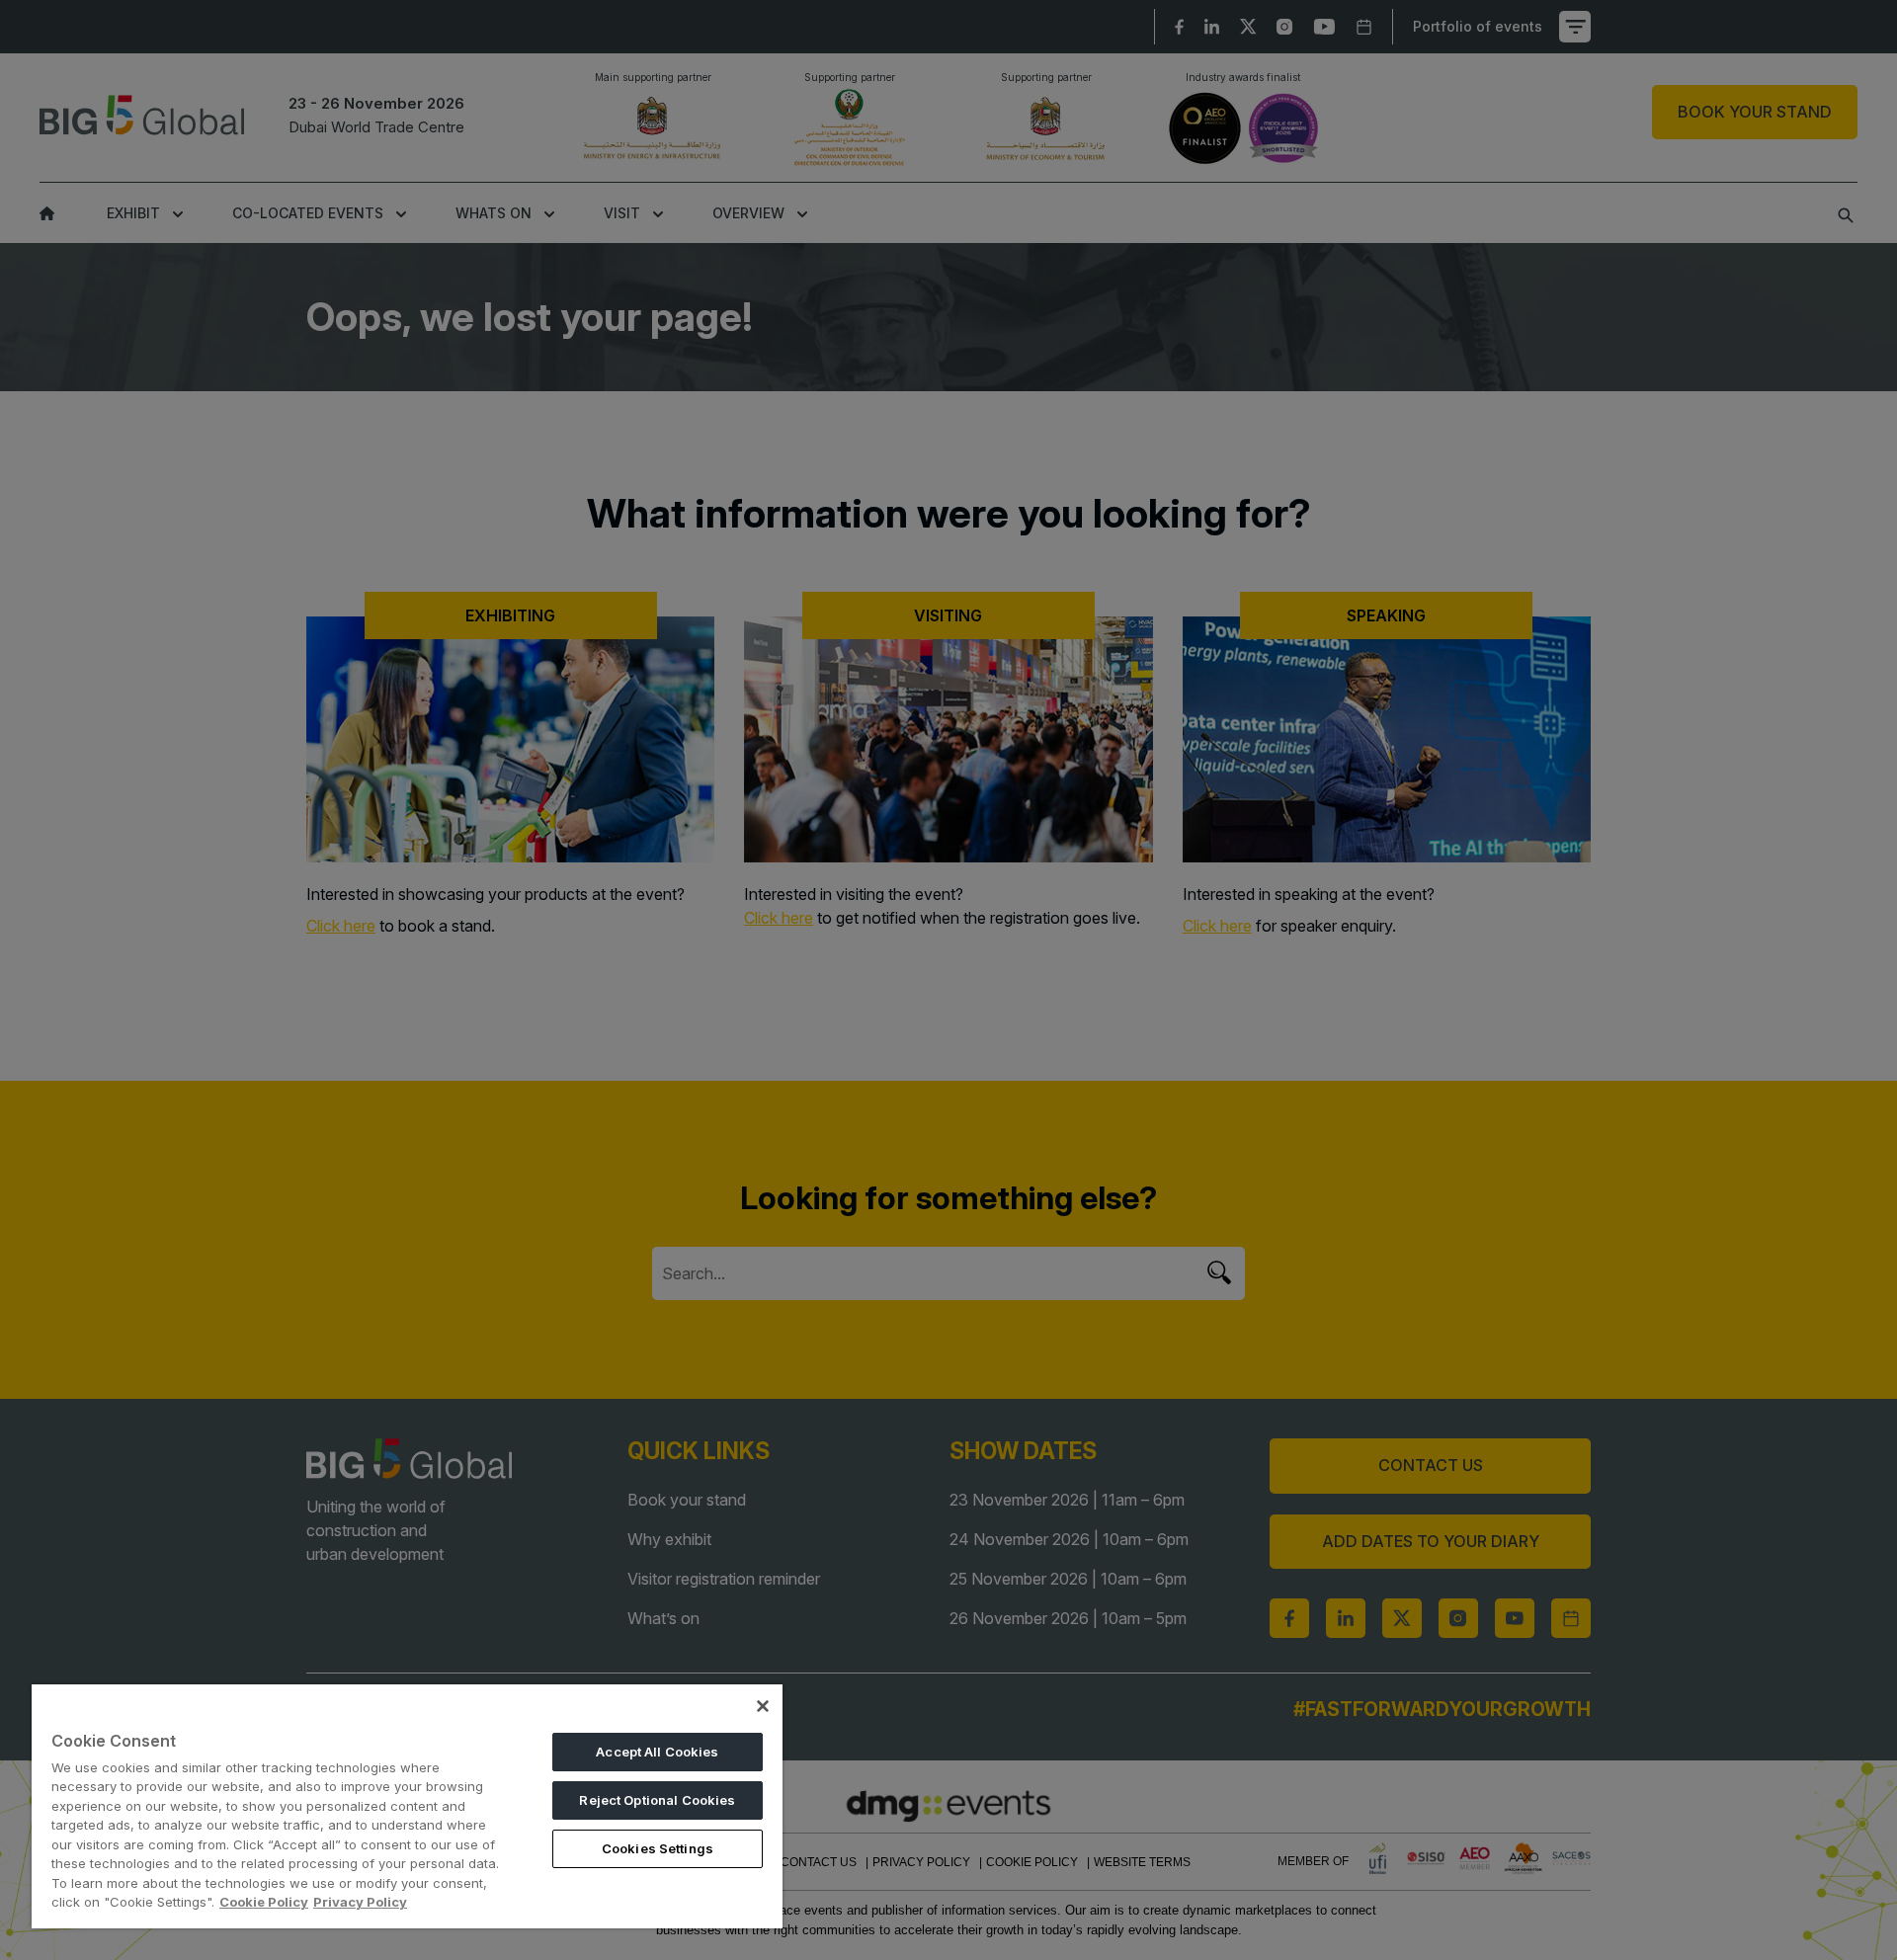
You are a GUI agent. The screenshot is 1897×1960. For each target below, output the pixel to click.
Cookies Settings (658, 1848)
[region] (407, 1806)
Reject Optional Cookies (657, 1800)
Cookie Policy (264, 1902)
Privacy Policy (360, 1902)
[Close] (763, 1706)
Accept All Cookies (657, 1752)
